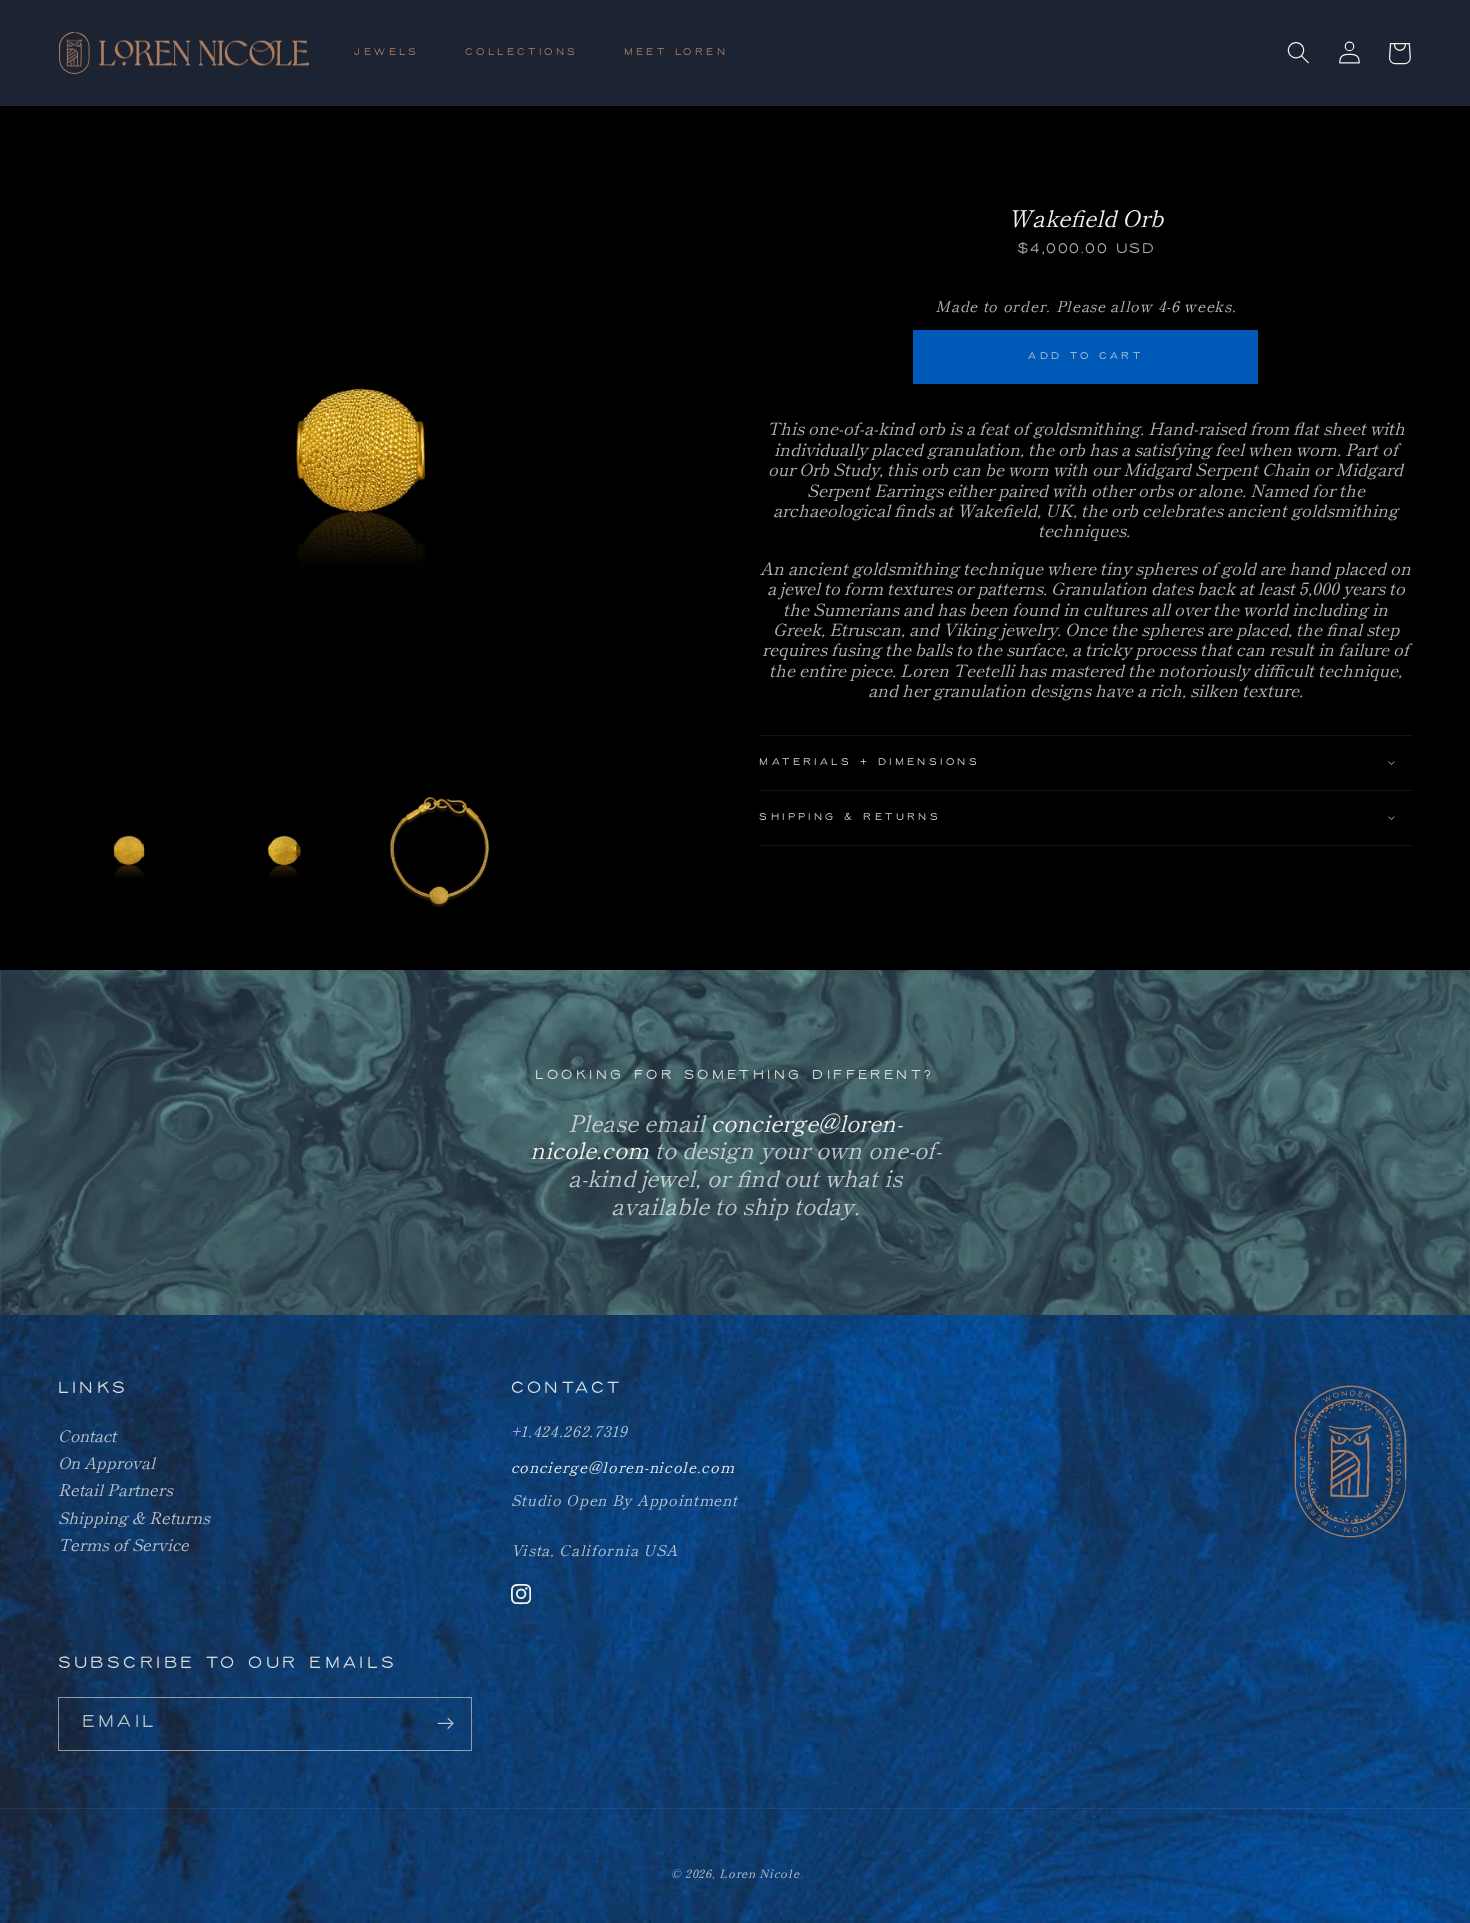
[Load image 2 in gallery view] (285, 851)
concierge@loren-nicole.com (623, 1466)
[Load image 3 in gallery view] (440, 851)
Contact (87, 1435)
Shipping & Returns (134, 1517)
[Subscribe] (445, 1724)
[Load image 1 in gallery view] (130, 851)
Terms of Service (123, 1544)
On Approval (106, 1462)
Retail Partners (115, 1489)
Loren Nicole (759, 1873)
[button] (395, 53)
